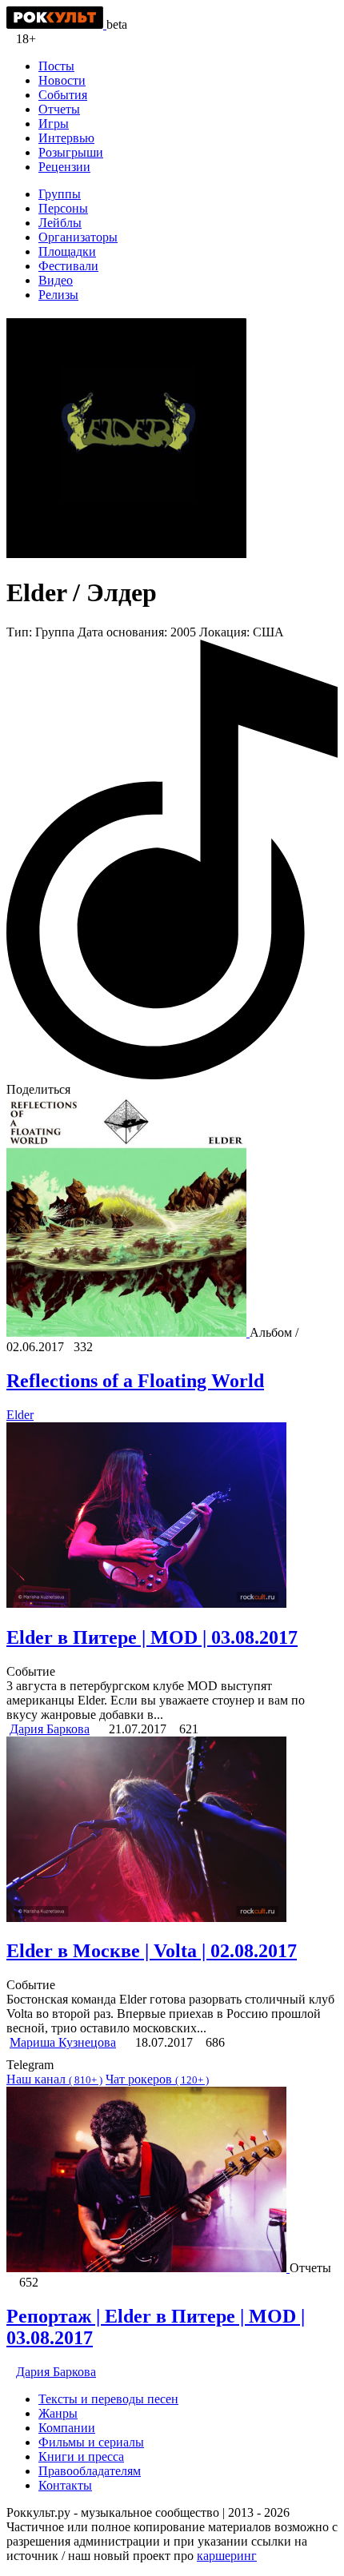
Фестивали (68, 266)
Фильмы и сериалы (91, 2442)
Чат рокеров (157, 2079)
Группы (60, 194)
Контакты (65, 2485)
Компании (67, 2428)
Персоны (63, 208)
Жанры (58, 2413)
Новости (62, 80)
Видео (56, 280)
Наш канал (54, 2079)
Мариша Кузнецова (63, 2042)
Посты (56, 66)
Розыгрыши (71, 152)
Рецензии (64, 167)
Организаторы (78, 237)
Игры (54, 124)
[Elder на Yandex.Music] (172, 1075)
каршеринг (227, 2556)
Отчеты (59, 109)
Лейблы (60, 223)
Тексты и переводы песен (108, 2399)
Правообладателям (90, 2471)
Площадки (67, 251)
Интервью (66, 138)
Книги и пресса (81, 2456)
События (63, 95)
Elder (20, 1415)
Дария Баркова (50, 1729)
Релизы (58, 295)
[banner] (56, 24)
